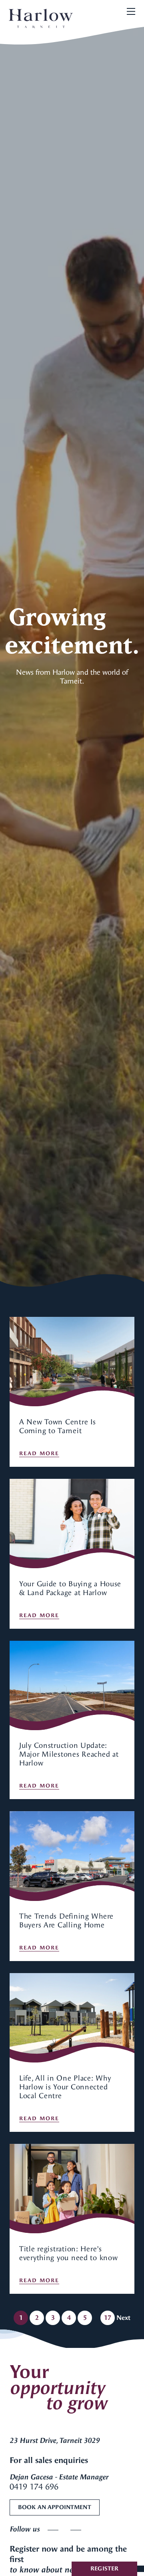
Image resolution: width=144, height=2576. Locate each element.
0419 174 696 (34, 2487)
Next (123, 2318)
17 (108, 2318)
